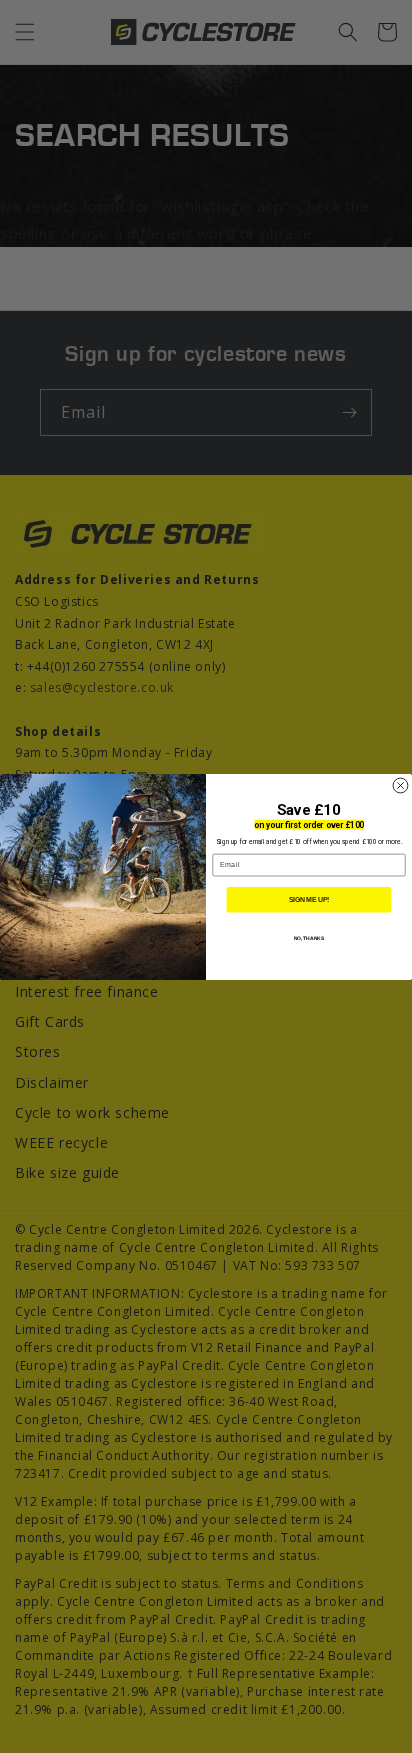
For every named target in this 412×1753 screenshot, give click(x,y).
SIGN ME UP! (309, 898)
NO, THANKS (309, 938)
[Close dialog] (400, 785)
